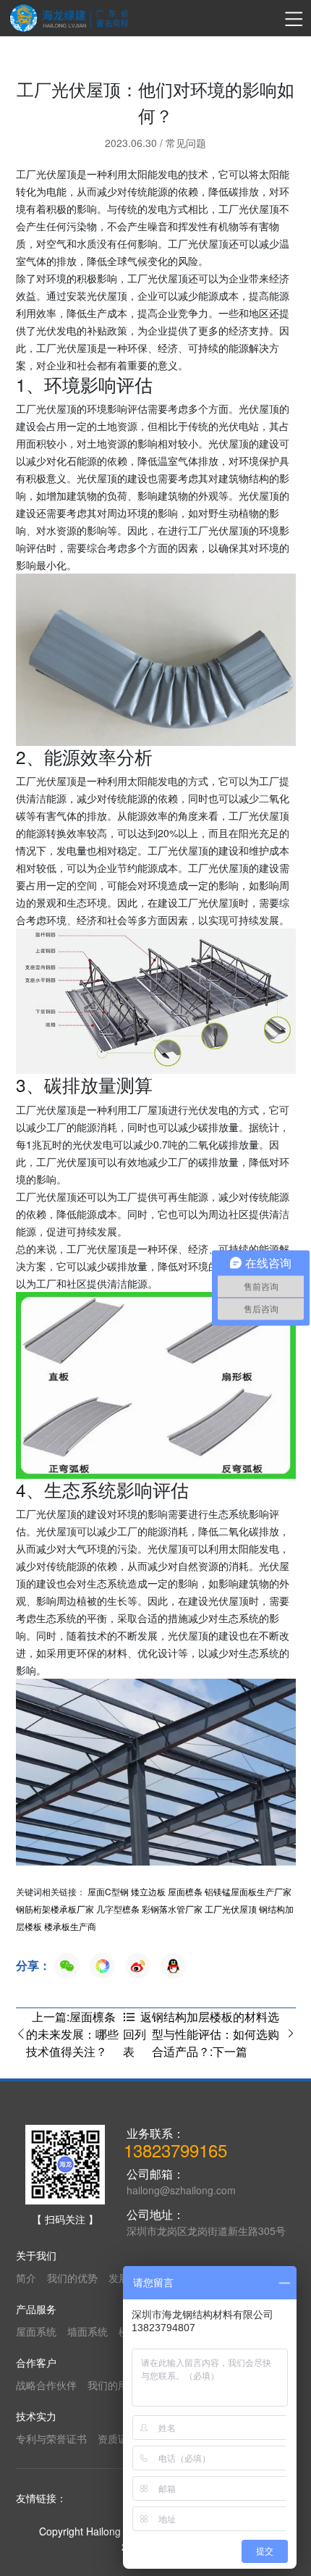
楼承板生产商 (70, 1926)
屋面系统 (36, 2331)
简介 (26, 2278)
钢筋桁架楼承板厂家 (55, 1909)
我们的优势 (72, 2278)
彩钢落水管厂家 (172, 1909)
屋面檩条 (185, 1891)
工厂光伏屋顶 (231, 1909)
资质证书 (118, 2438)
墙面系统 (88, 2331)
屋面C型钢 (108, 1891)
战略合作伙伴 (46, 2385)
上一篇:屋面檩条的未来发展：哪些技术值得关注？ (72, 2034)
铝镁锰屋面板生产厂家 (248, 1891)
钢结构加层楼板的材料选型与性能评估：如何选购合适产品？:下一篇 (216, 2034)
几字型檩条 (118, 1909)
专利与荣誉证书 (51, 2438)
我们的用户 (113, 2385)
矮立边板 (148, 1891)
